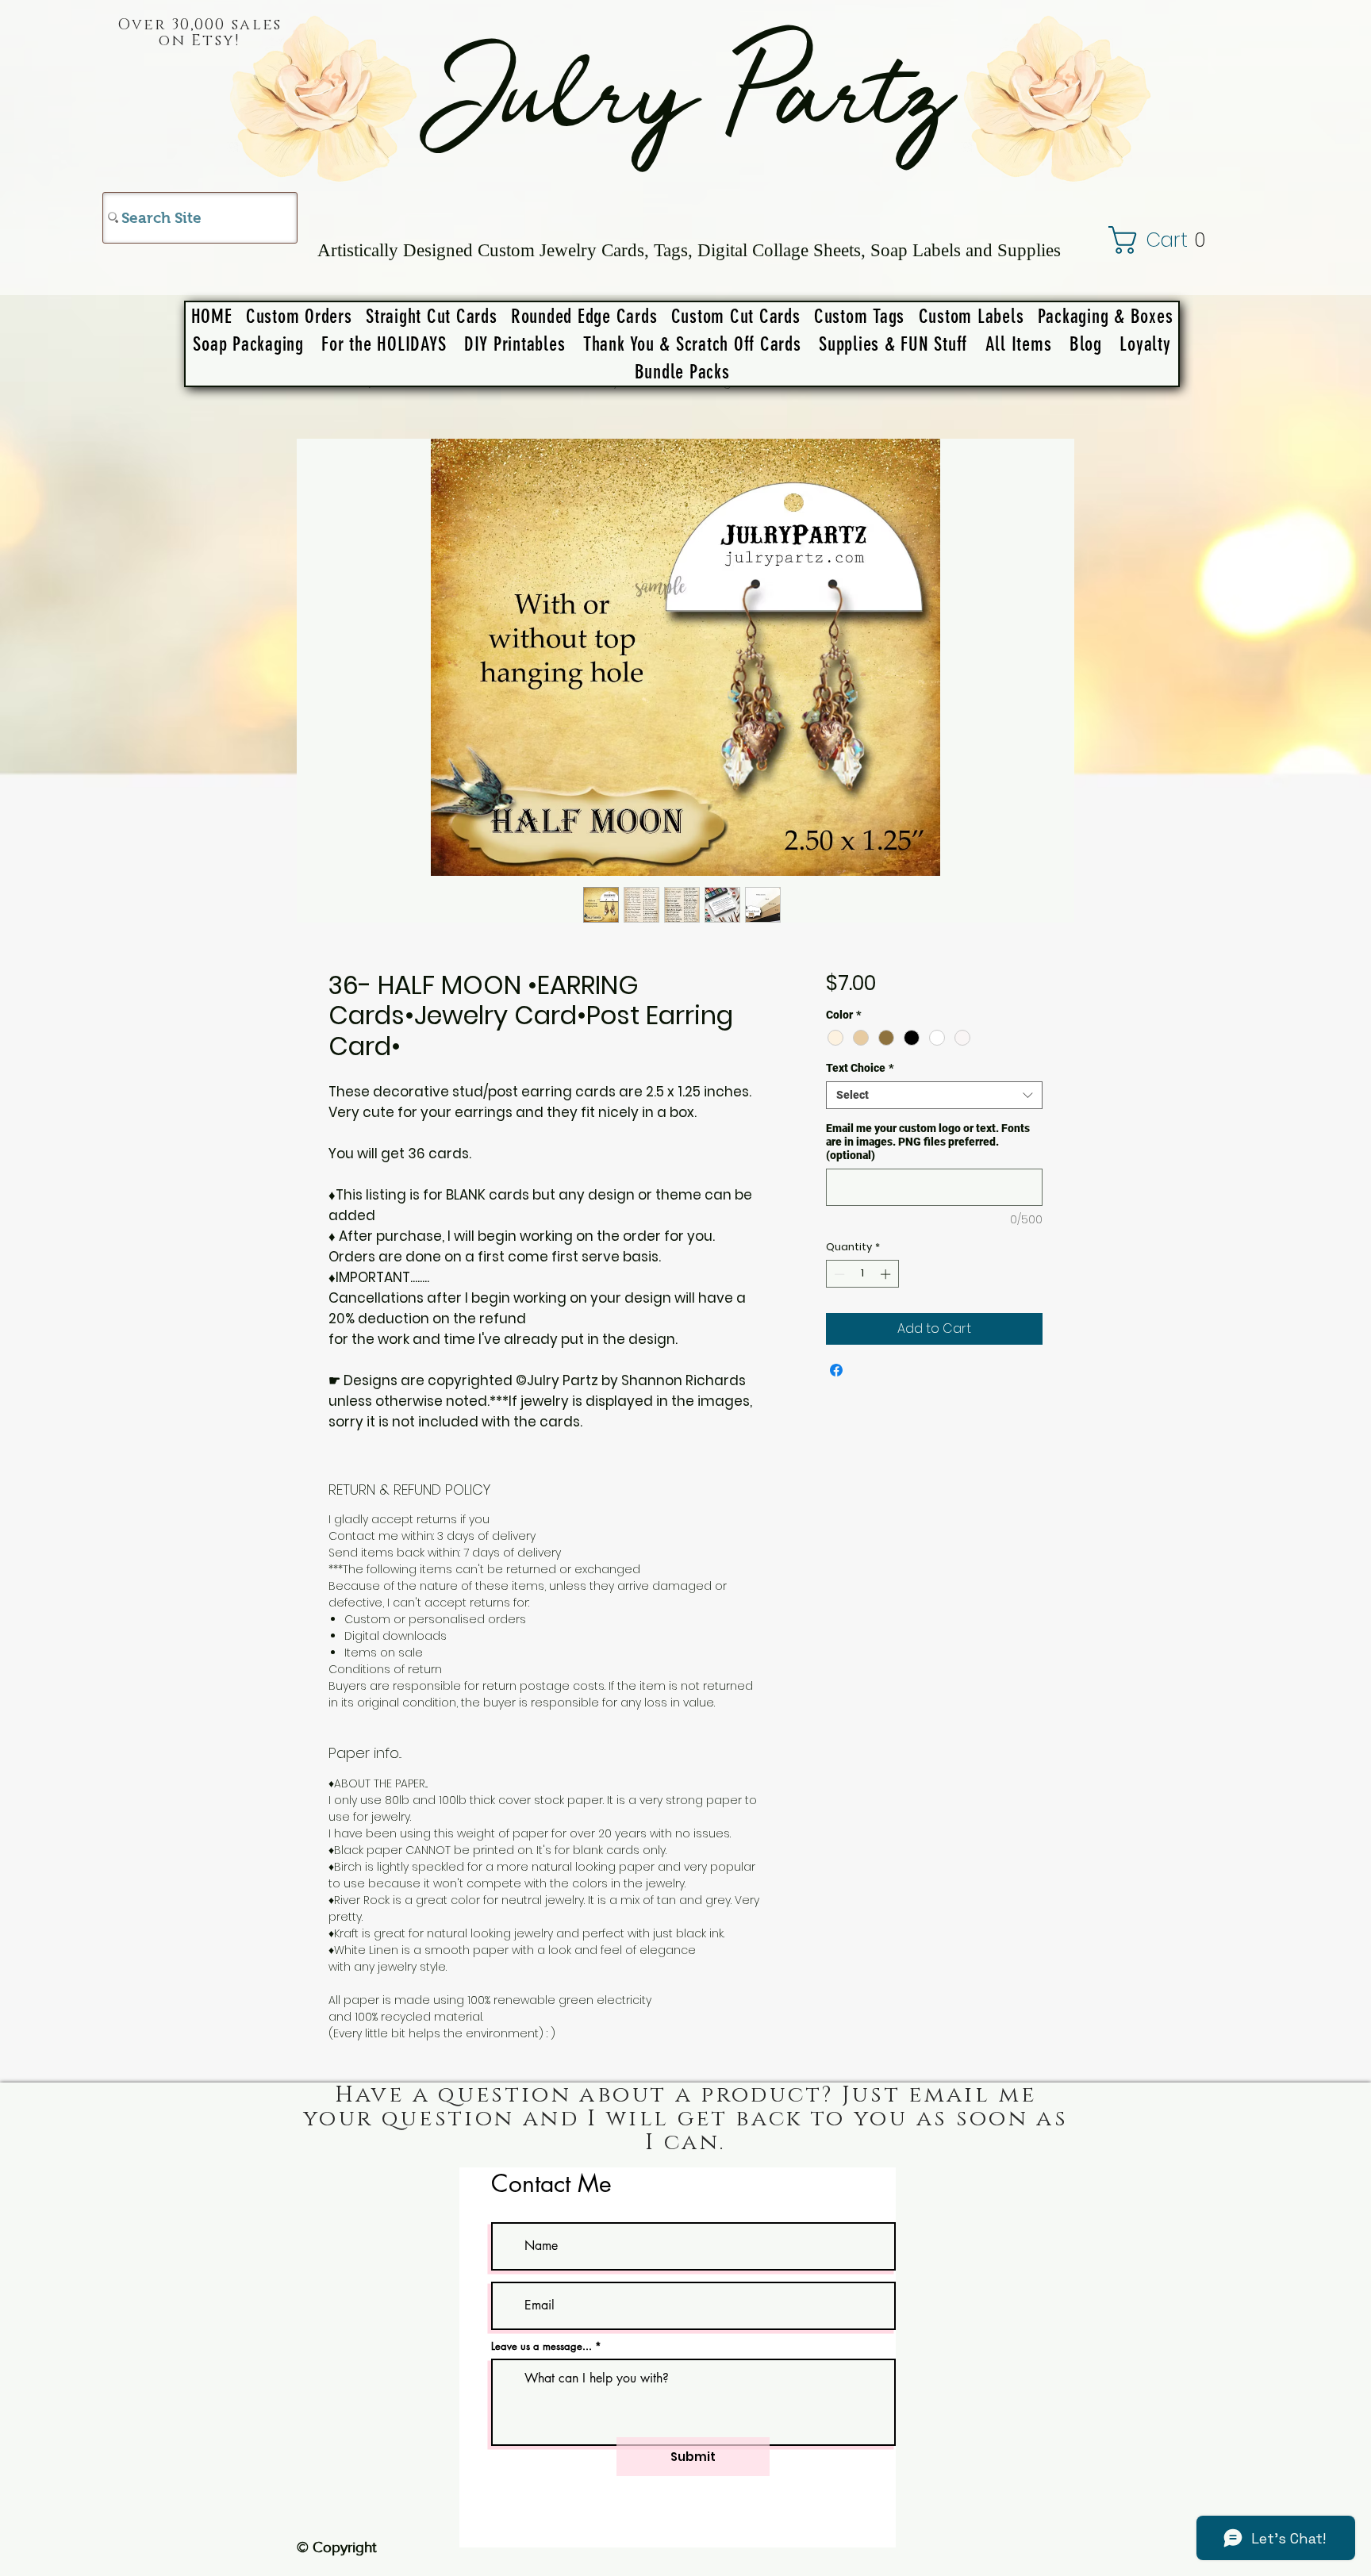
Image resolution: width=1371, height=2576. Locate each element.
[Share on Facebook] (836, 1370)
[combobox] (934, 1095)
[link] (1175, 240)
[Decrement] (838, 1274)
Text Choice (860, 1068)
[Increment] (887, 1274)
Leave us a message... (541, 2346)
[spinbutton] (862, 1274)
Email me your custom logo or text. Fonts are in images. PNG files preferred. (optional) (928, 1142)
